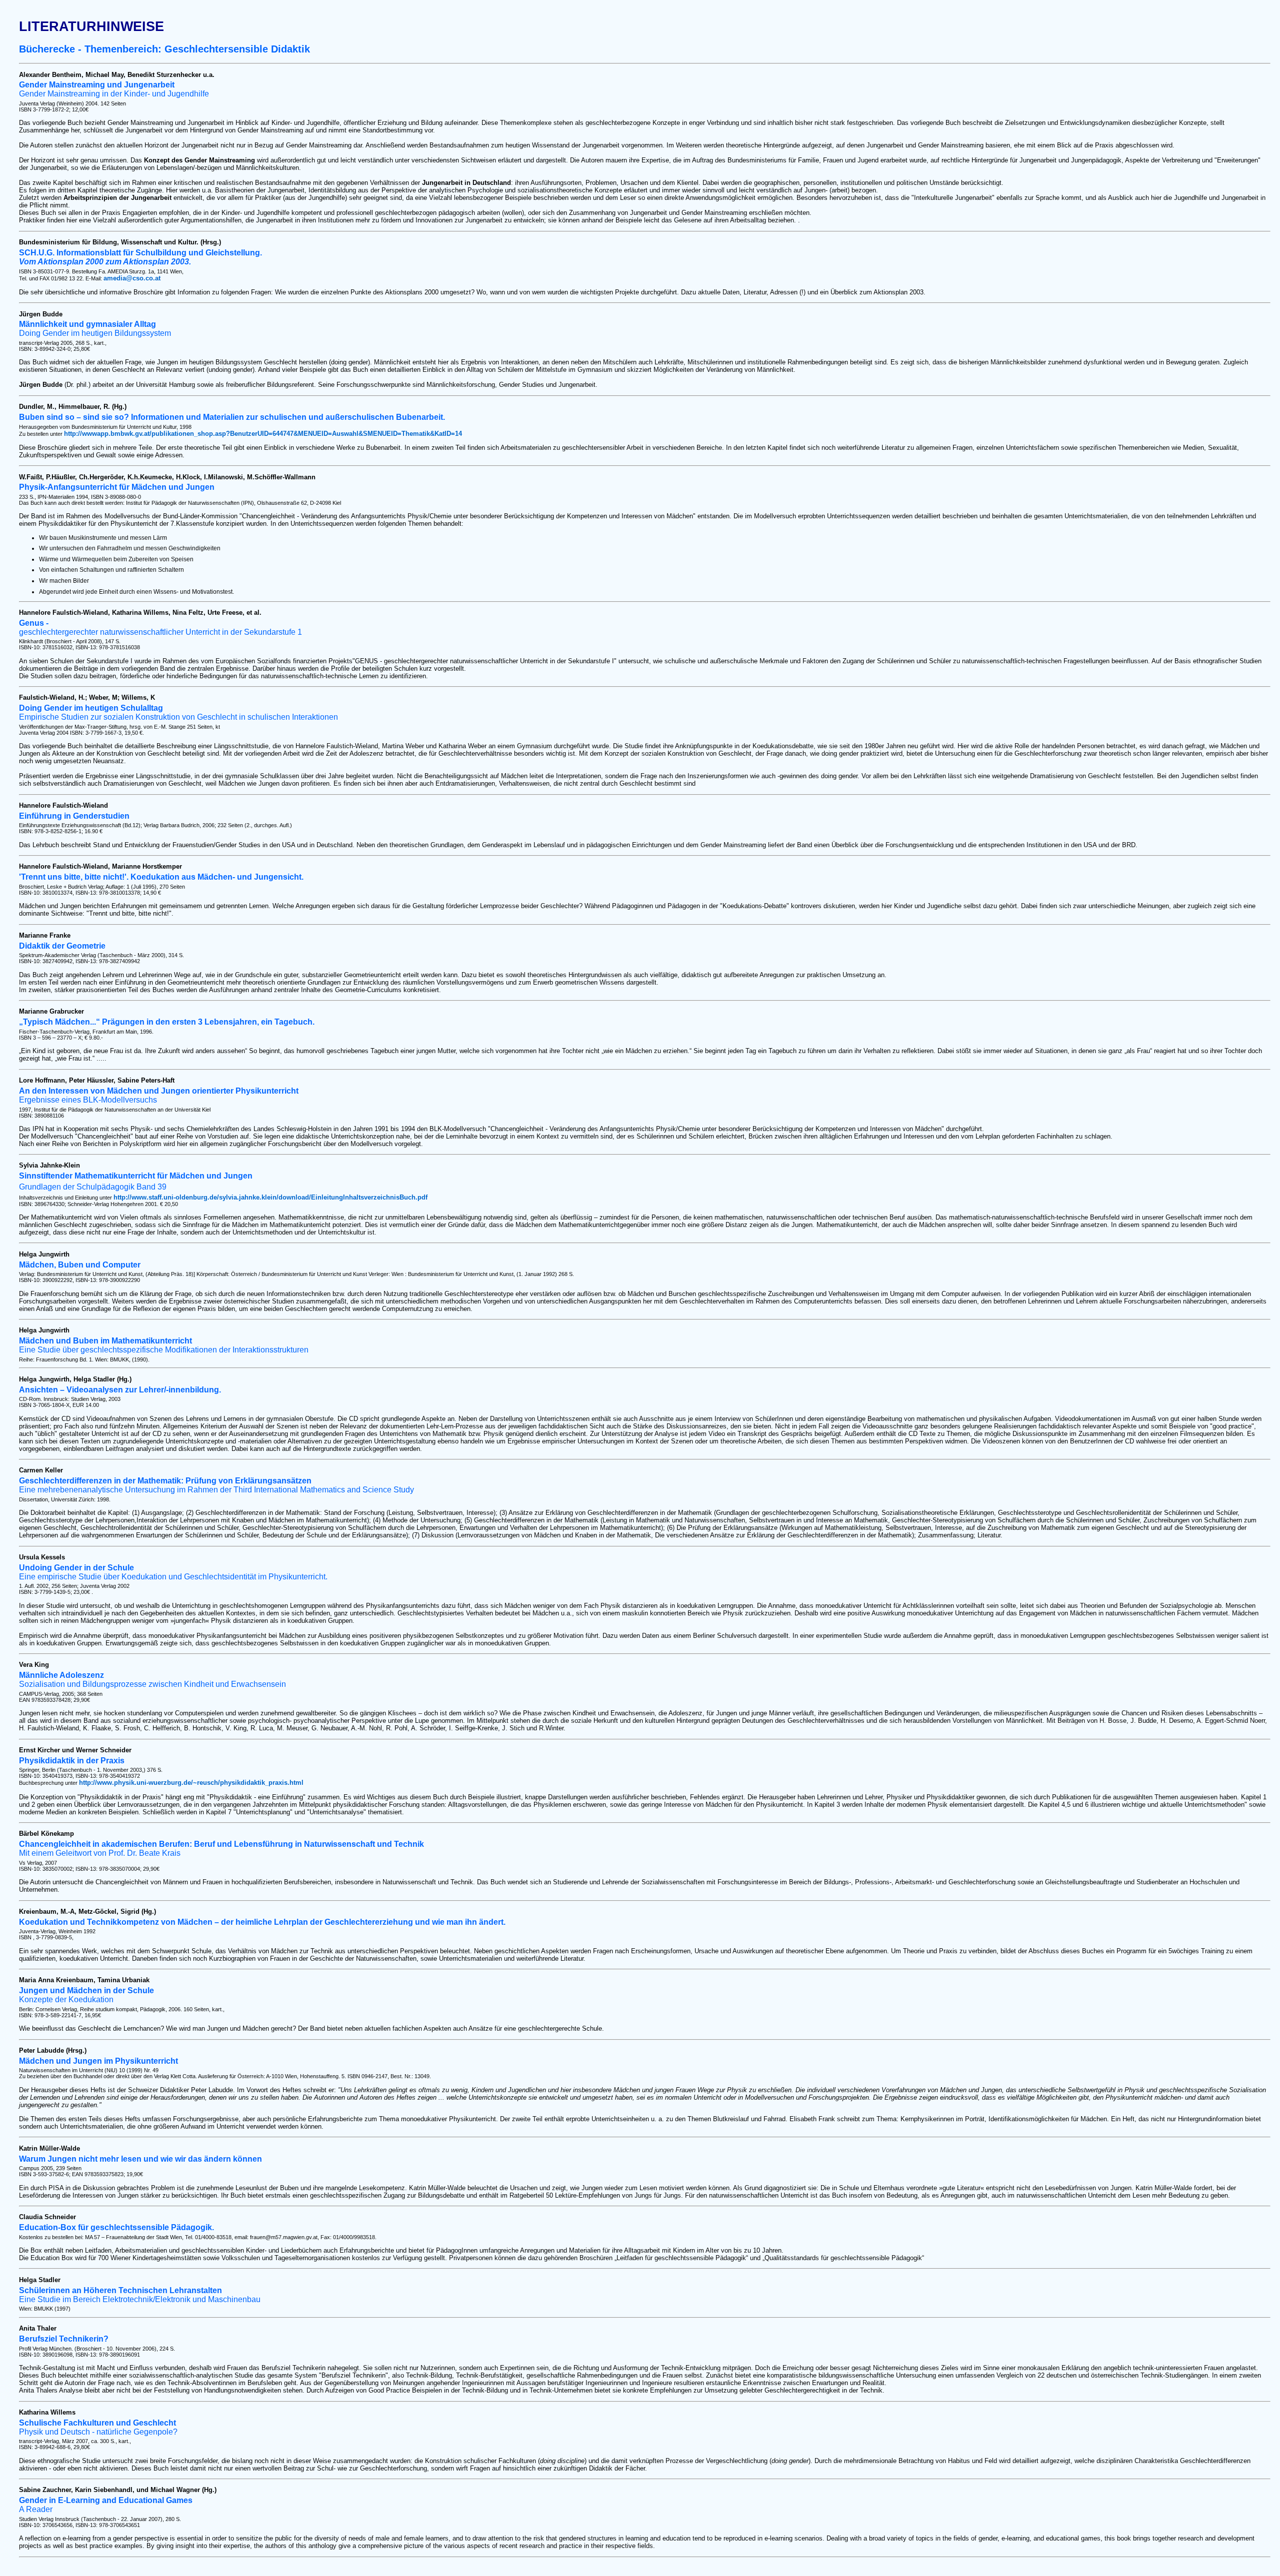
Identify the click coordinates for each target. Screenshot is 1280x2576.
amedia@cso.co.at (132, 278)
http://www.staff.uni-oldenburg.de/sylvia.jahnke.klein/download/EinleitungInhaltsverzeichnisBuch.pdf (270, 1197)
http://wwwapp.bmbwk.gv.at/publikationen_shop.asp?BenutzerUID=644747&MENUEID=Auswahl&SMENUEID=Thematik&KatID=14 (263, 434)
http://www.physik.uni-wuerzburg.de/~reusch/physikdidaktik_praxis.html (191, 1783)
